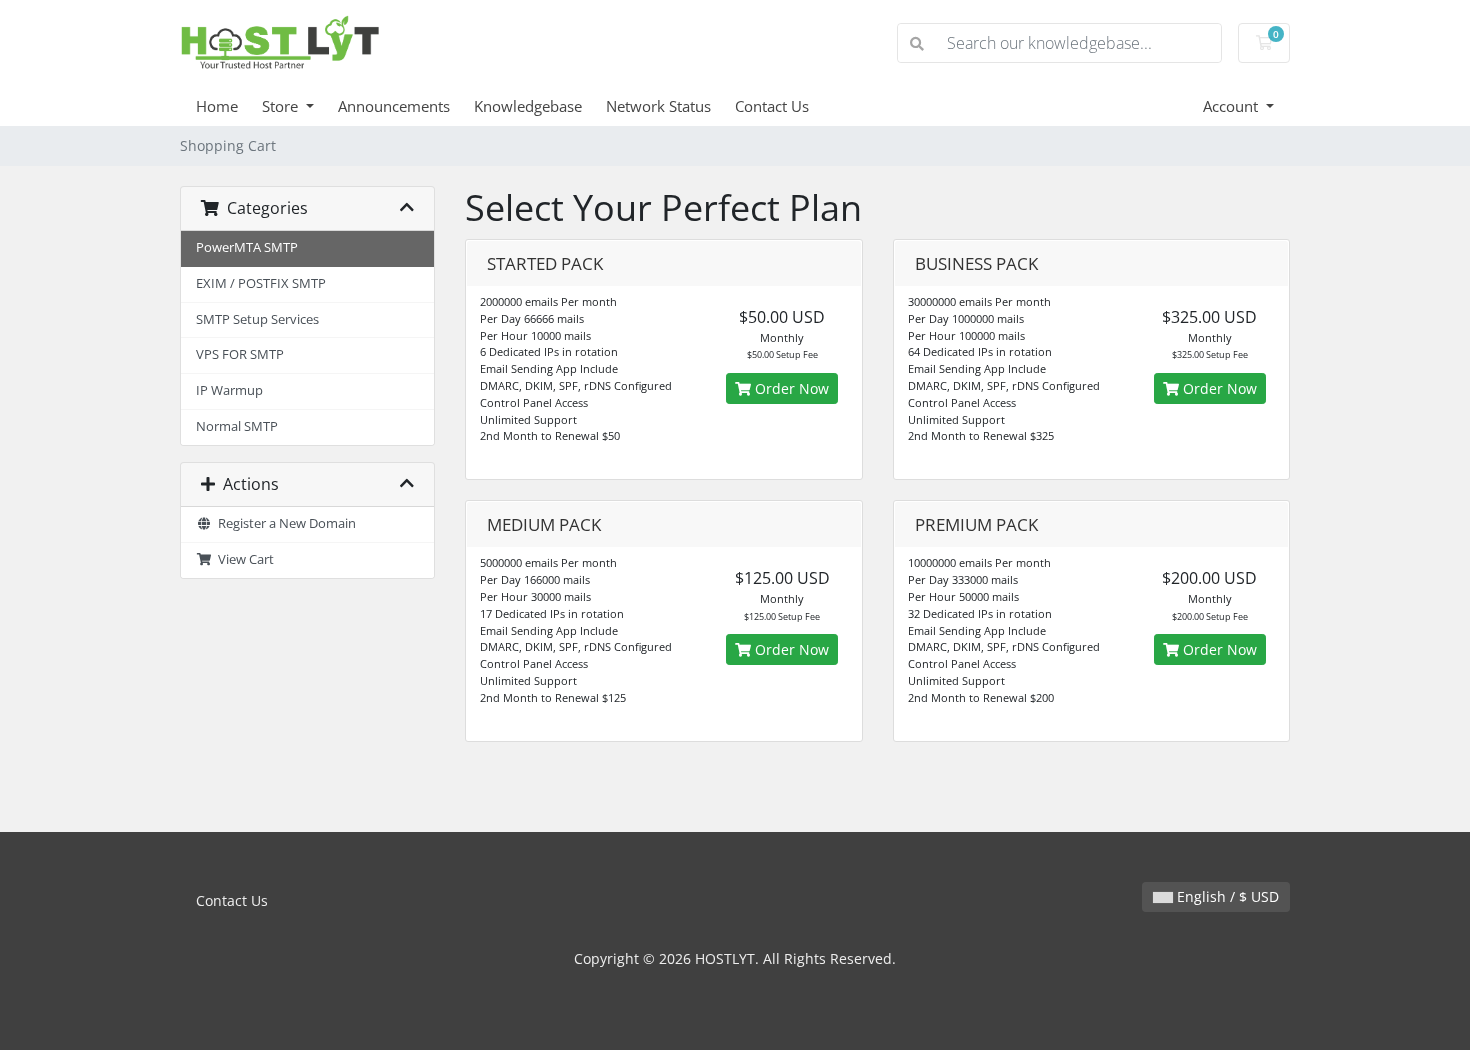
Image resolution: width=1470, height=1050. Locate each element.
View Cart (243, 559)
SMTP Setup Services (257, 319)
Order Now (790, 388)
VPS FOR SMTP (240, 354)
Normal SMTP (237, 426)
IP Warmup (229, 390)
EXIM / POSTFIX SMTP (261, 283)
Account (1232, 106)
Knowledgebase (528, 106)
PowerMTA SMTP (247, 247)
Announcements (394, 106)
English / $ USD (1226, 896)
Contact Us (772, 106)
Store (282, 106)
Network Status (658, 106)
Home (217, 106)
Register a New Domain (284, 523)
